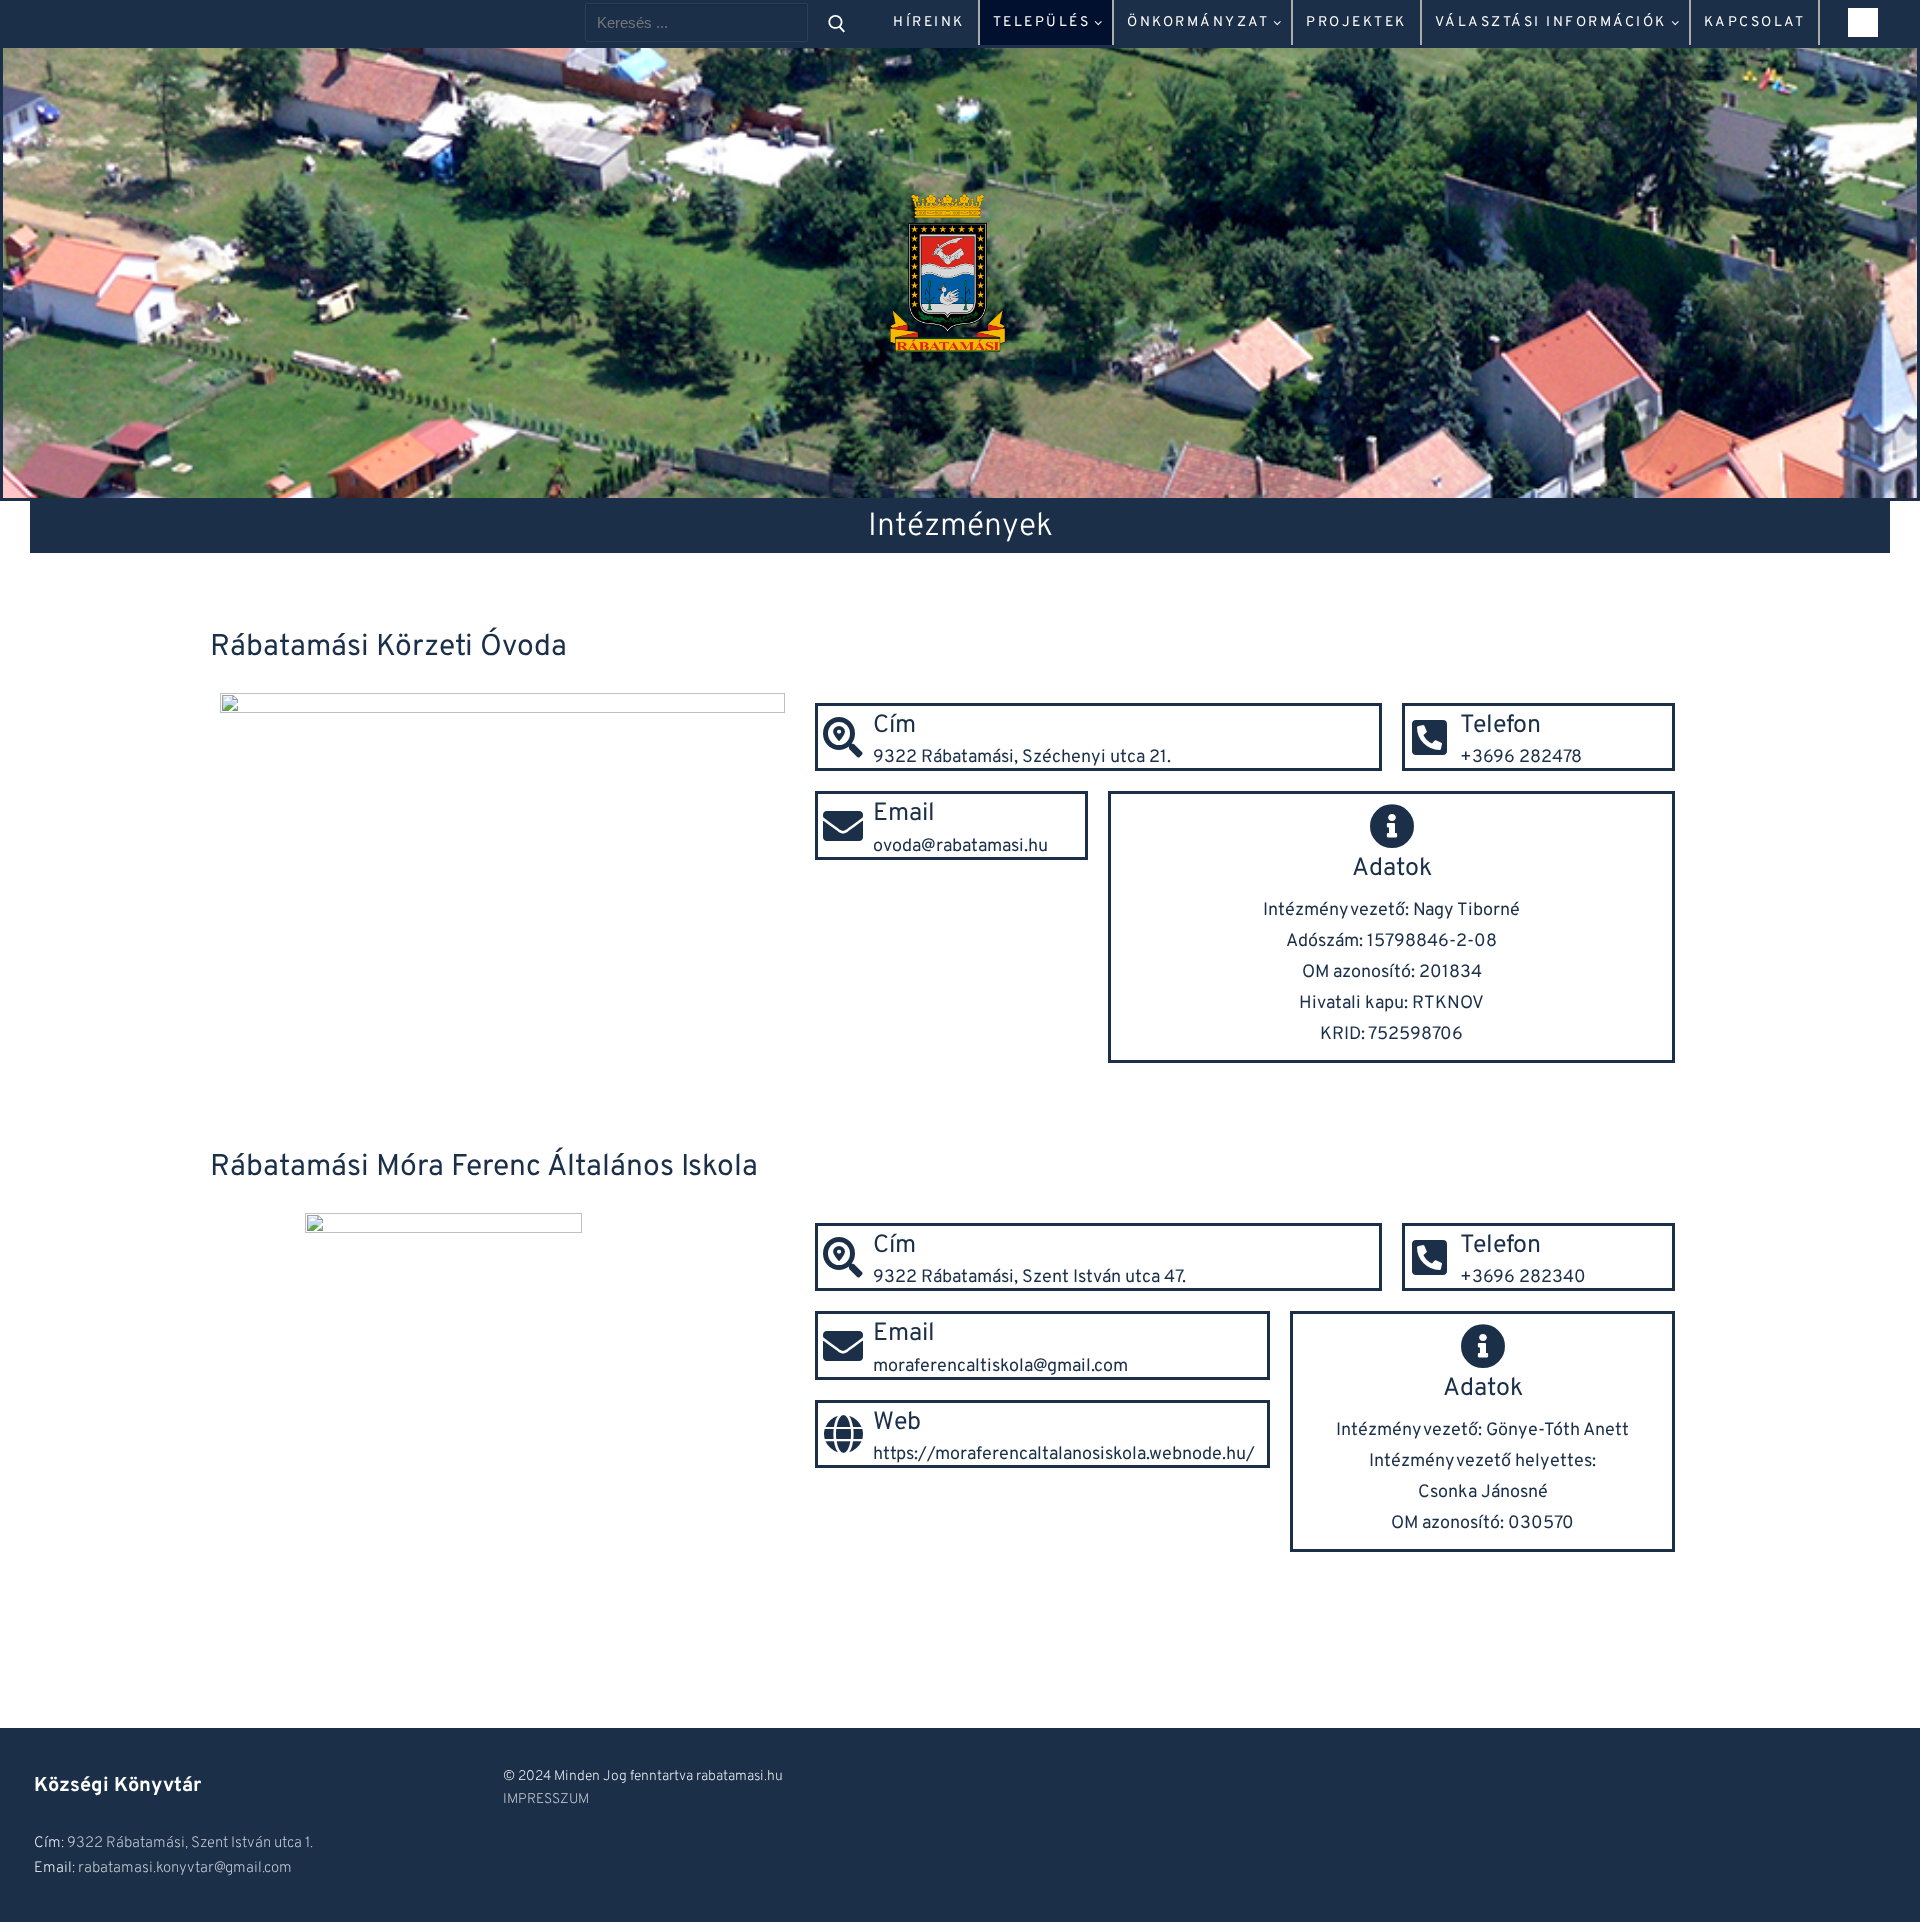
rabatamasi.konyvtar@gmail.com (185, 1868)
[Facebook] (1863, 23)
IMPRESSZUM (546, 1799)
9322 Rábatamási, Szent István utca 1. (190, 1843)
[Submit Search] (836, 22)
